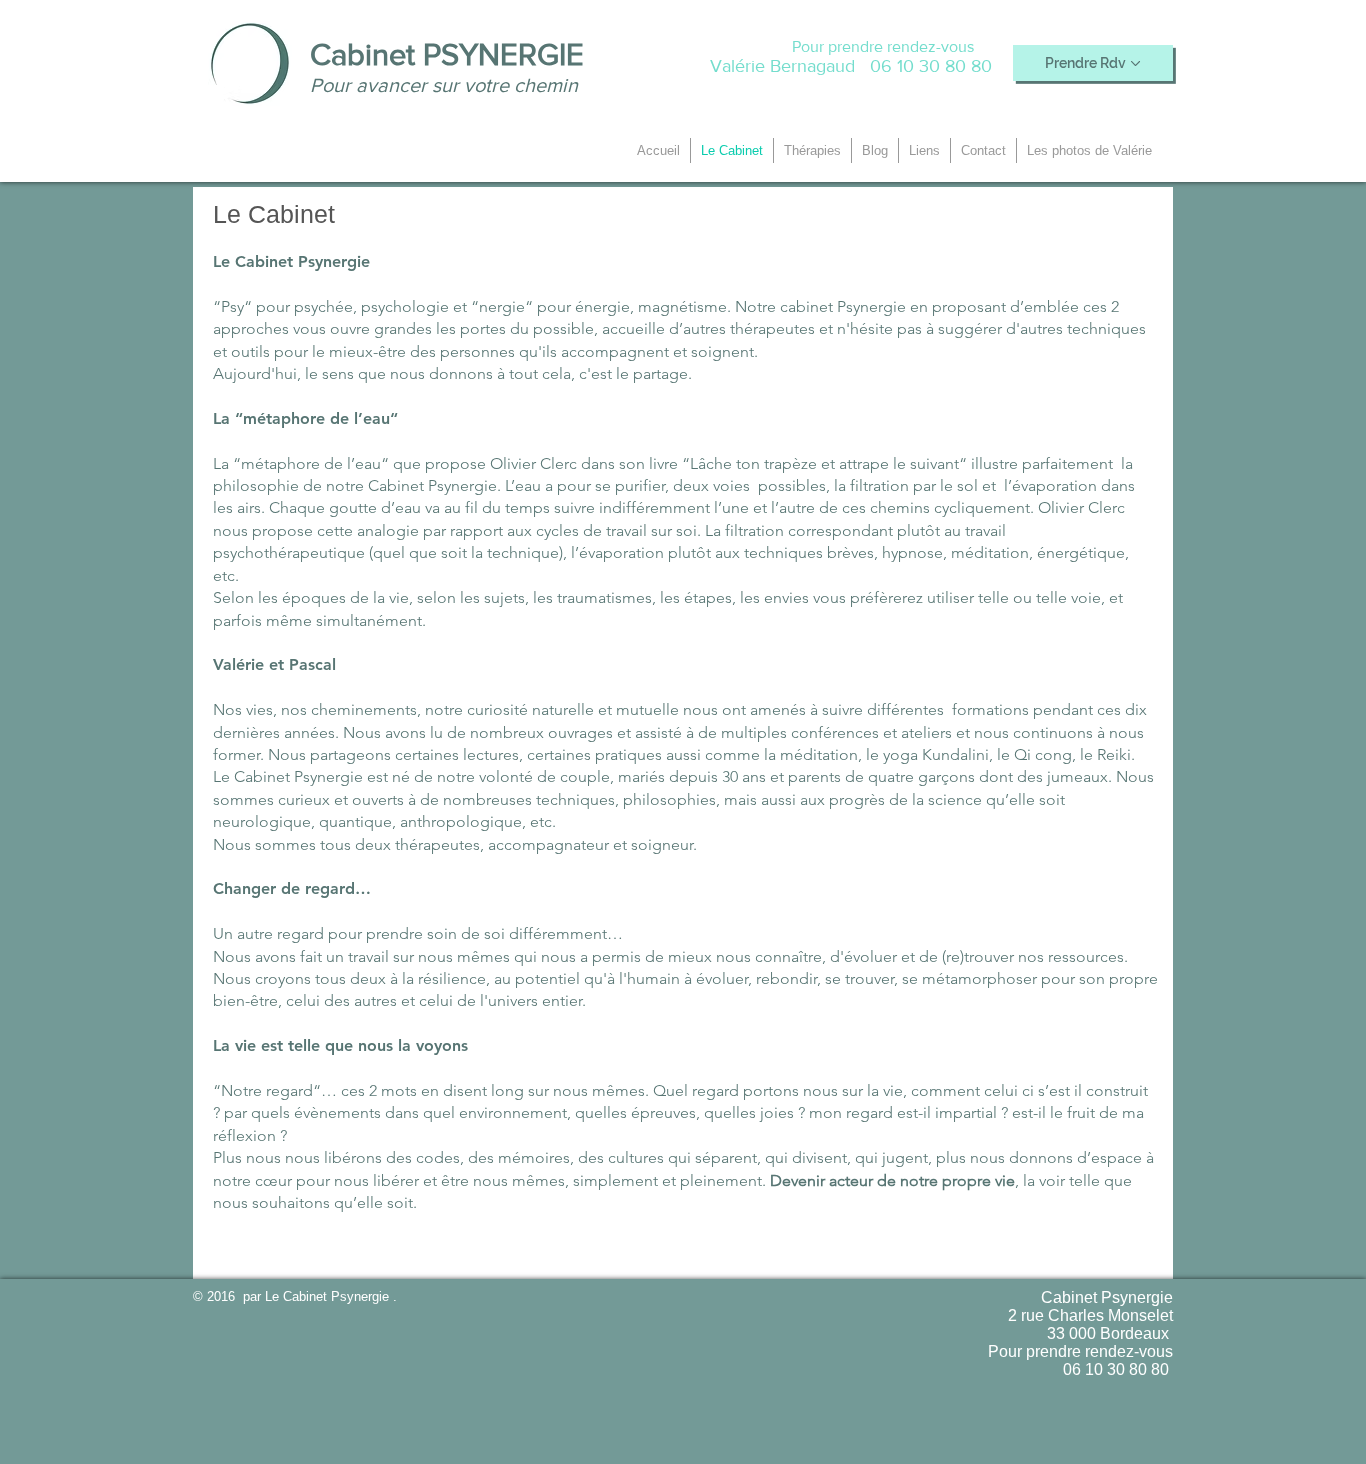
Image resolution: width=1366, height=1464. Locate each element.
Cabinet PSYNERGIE (447, 54)
